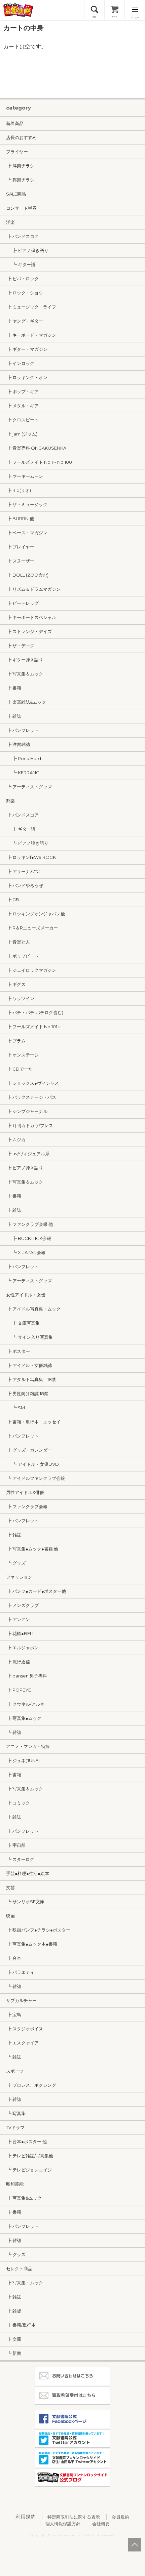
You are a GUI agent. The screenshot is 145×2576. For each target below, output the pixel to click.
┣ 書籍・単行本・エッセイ (33, 1422)
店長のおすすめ (21, 137)
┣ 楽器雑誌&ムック (26, 702)
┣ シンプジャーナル (27, 1111)
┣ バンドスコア (22, 236)
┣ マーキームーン (25, 476)
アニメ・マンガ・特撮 (28, 1746)
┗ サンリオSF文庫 (25, 1902)
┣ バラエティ (20, 1972)
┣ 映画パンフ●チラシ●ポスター (38, 1930)
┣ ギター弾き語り (25, 660)
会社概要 (101, 2524)
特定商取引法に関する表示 (74, 2517)
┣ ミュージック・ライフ (31, 307)
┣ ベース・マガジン (27, 533)
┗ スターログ (20, 1859)
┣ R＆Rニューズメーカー (32, 928)
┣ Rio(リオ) (19, 490)
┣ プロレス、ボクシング (31, 2085)
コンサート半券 (21, 208)
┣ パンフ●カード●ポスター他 (36, 1591)
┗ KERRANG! (23, 773)
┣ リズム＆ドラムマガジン (33, 589)
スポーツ (15, 2071)
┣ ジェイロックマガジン (31, 970)
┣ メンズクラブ (22, 1605)
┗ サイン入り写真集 (29, 1337)
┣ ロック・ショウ (25, 293)
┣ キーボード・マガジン (31, 335)
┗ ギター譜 (21, 264)
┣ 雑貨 (14, 2311)
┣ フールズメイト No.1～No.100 (39, 462)
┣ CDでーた (19, 1069)
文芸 (10, 1887)
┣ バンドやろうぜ (25, 885)
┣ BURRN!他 (20, 518)
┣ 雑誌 (14, 716)
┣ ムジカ (16, 1139)
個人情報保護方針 (63, 2524)
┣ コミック (18, 1803)
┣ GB (13, 900)
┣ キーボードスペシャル (31, 617)
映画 (10, 1916)
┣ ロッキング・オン (27, 377)
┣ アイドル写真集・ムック (33, 1309)
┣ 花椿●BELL (20, 1633)
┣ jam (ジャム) (22, 434)
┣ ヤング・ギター (25, 321)
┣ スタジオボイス (25, 2029)
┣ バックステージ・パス (31, 1097)
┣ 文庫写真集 (23, 1323)
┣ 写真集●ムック (24, 1718)
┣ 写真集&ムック (24, 2198)
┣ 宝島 (14, 2014)
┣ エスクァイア (22, 2043)
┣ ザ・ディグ (20, 646)
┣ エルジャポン (22, 1648)
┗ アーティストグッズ (29, 787)
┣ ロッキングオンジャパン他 (35, 914)
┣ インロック (20, 363)
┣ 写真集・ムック (25, 2283)
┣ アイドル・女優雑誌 (29, 1365)
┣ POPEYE (19, 1690)
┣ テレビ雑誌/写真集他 (30, 2156)
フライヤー (17, 152)
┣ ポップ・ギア (22, 391)
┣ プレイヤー (20, 547)
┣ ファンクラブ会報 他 (29, 1224)
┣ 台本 (14, 1958)
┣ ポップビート (22, 956)
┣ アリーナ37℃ (23, 871)
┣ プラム (16, 1041)
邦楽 (10, 801)
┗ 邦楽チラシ (20, 180)
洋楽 (10, 222)
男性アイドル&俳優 (25, 1492)
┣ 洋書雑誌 (18, 744)
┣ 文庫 (14, 2339)
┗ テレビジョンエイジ (29, 2170)
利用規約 (26, 2517)
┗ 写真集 (16, 2113)
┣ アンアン (18, 1619)
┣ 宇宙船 (16, 1845)
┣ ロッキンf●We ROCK (31, 857)
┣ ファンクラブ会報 (27, 1506)
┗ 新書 (14, 2353)
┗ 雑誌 (14, 1732)
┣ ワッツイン (20, 998)
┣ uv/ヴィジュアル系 (28, 1154)
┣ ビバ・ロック (22, 279)
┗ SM (15, 1408)
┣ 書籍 (14, 688)
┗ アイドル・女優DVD (32, 1464)
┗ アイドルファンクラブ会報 (35, 1478)
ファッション (19, 1577)
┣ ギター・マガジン (27, 349)
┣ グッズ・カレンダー (29, 1450)
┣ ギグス (16, 984)
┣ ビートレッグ (22, 603)
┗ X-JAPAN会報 (26, 1252)
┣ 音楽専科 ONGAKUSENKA (36, 448)
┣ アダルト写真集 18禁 (31, 1379)
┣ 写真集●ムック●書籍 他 (32, 1549)
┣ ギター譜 (21, 829)
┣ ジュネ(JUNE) (23, 1760)
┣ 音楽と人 (18, 942)
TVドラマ (15, 2127)
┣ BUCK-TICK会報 (29, 1238)
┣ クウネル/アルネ (25, 1704)
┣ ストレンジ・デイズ (29, 631)
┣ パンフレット (22, 730)
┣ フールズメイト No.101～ (34, 1027)
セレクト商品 (19, 2269)
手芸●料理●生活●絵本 (28, 1873)
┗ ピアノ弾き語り (27, 843)
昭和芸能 (15, 2184)
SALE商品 (16, 194)
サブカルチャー (21, 2000)
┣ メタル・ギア (22, 406)
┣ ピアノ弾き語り (27, 250)
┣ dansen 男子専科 (27, 1676)
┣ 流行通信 (18, 1662)
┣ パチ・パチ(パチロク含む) (35, 1012)
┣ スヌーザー (20, 561)
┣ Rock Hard (24, 758)
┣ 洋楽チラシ (20, 166)
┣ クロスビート (22, 420)
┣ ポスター (18, 1351)
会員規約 (120, 2517)
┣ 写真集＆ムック (25, 674)
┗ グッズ (16, 1563)
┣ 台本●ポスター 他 (26, 2142)
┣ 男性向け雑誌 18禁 (27, 1394)
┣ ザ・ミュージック (27, 504)
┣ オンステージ (22, 1055)
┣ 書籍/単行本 (21, 2325)
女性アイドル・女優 (26, 1295)
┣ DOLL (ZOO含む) (27, 575)
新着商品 (15, 123)
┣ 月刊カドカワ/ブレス (30, 1125)
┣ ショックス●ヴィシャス (32, 1083)
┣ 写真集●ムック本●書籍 (32, 1944)
